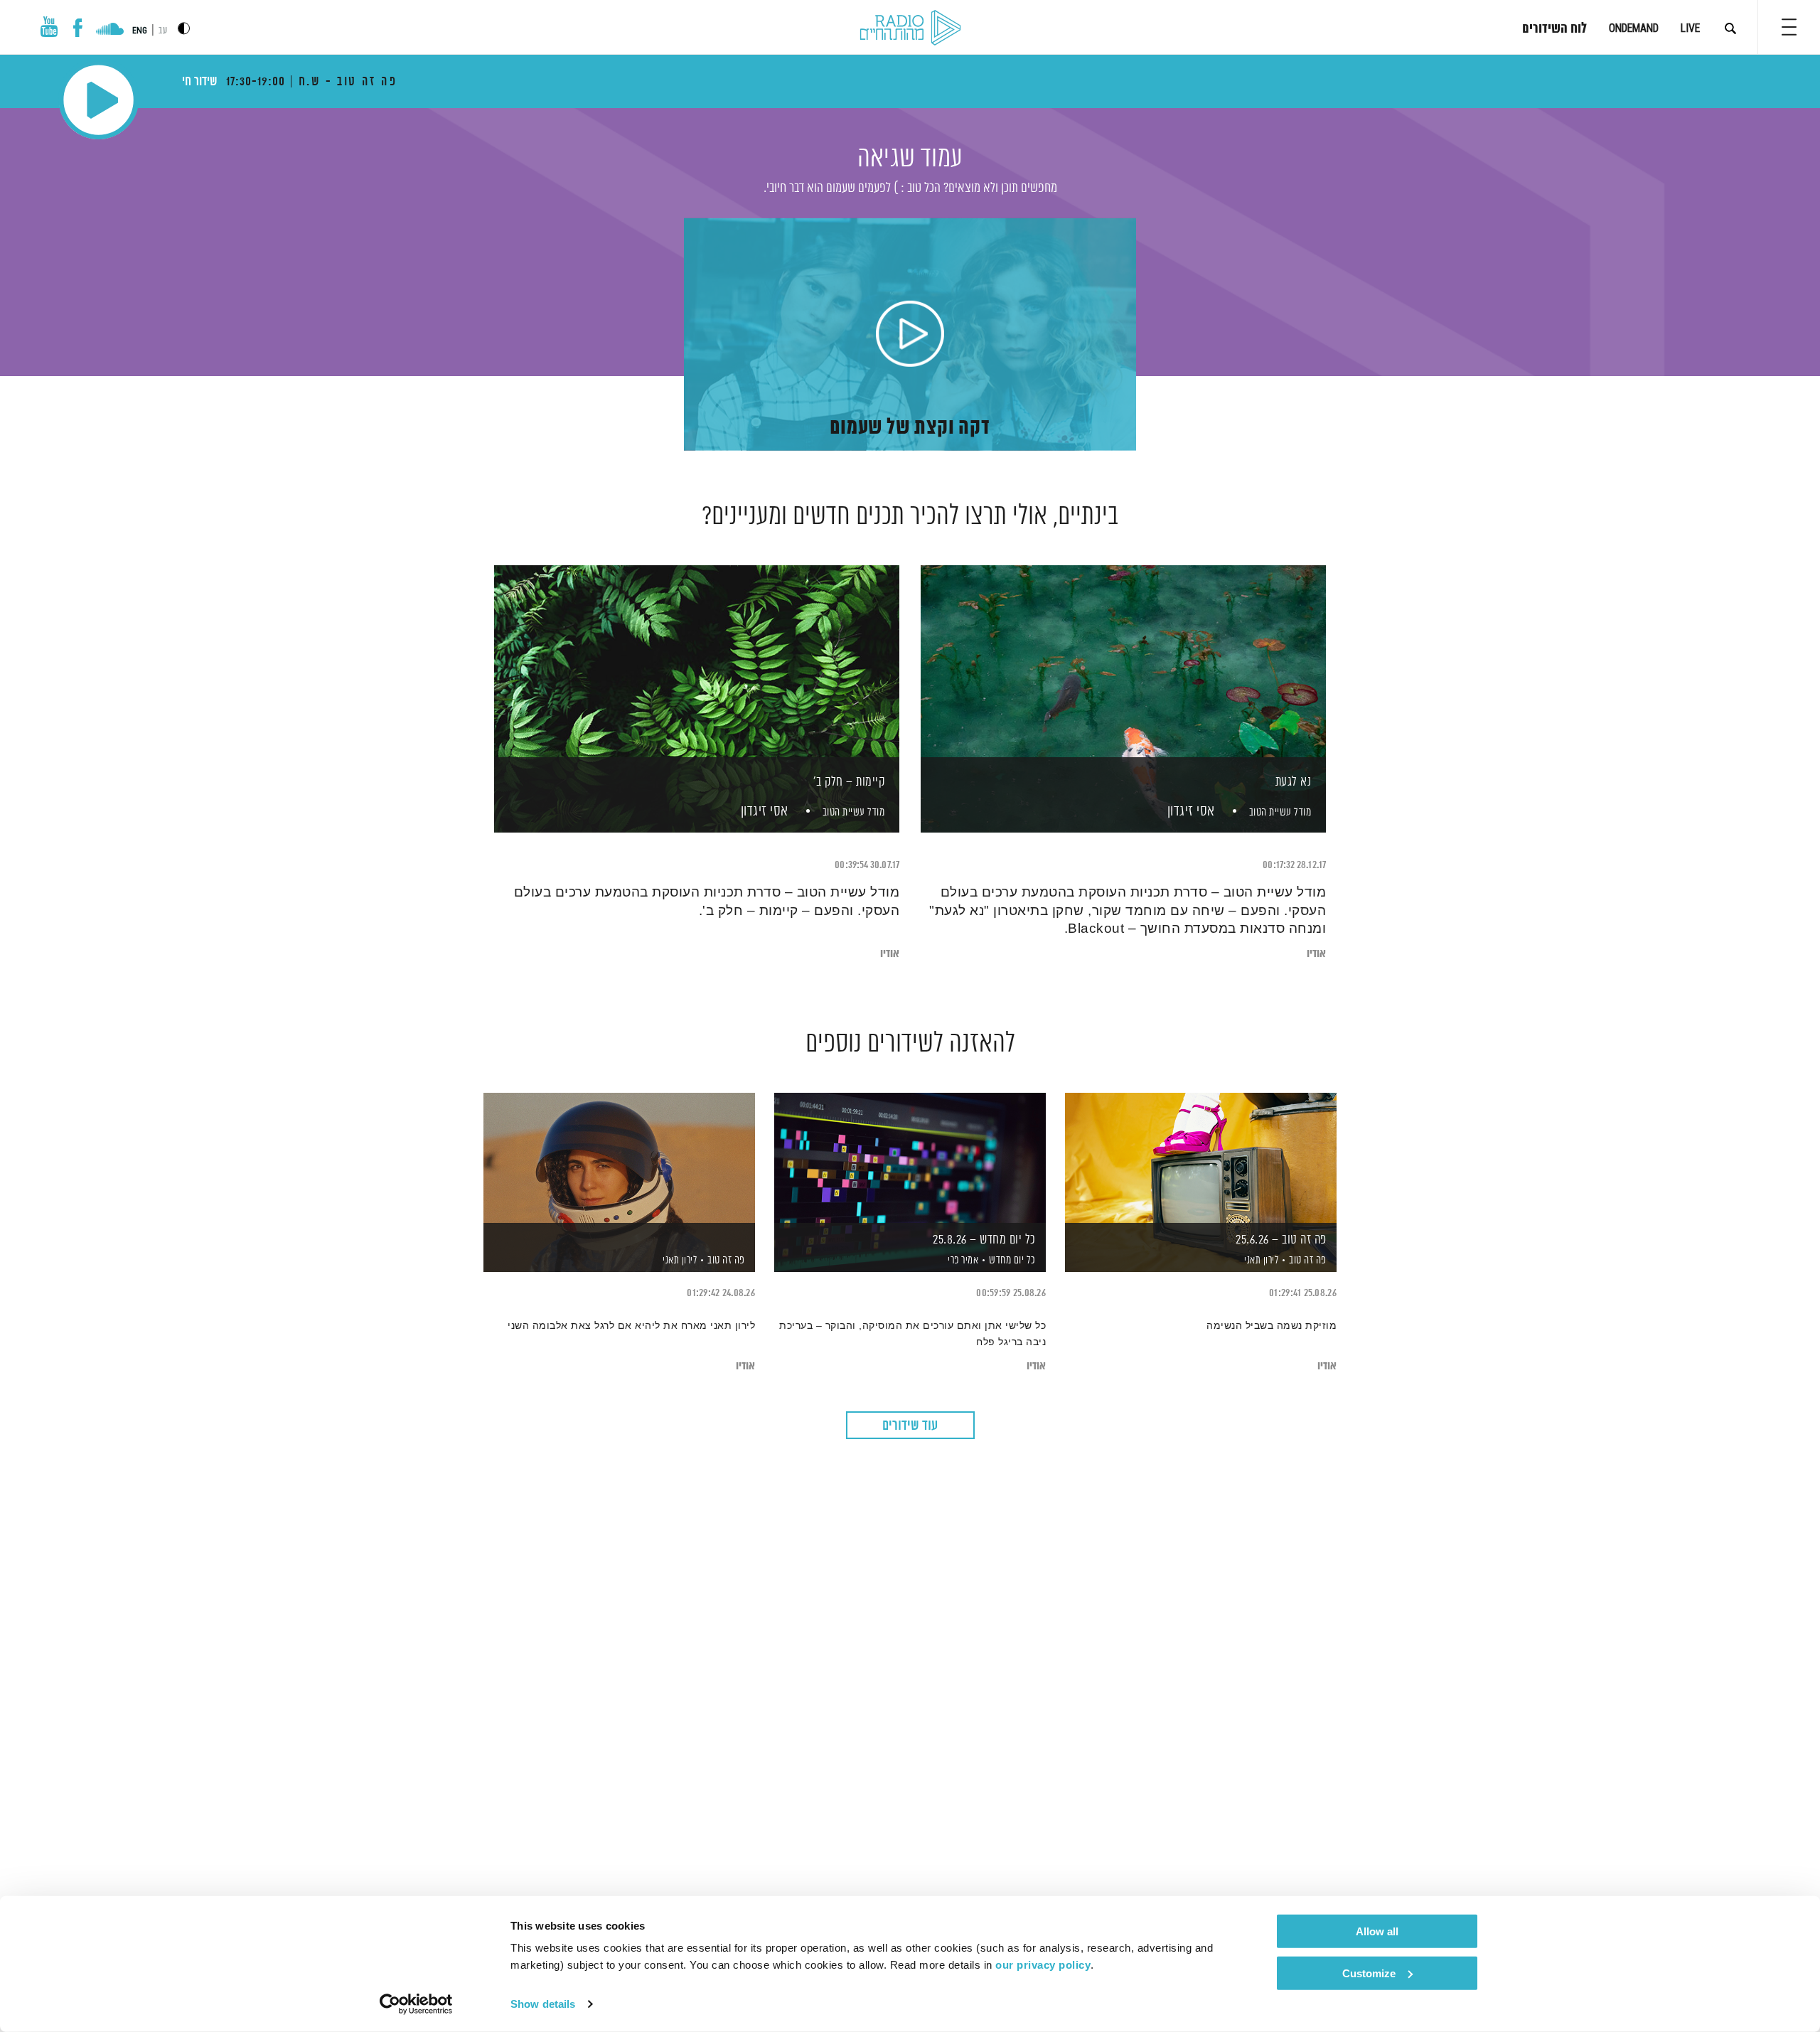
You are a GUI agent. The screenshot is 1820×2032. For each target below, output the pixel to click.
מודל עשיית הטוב (1280, 812)
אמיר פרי (962, 1261)
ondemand (1634, 28)
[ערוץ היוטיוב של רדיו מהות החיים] (49, 27)
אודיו (1316, 954)
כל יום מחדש (1012, 1260)
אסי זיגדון (1189, 812)
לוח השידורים (1554, 29)
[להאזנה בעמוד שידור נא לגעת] (1123, 674)
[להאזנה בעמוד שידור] (619, 1158)
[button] (1789, 27)
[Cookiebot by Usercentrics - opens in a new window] (416, 2004)
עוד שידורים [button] (910, 1426)
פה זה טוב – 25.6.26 (1281, 1240)
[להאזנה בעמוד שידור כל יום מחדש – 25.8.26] (910, 1158)
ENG (140, 31)
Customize (1369, 1973)
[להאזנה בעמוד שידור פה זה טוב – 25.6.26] (1201, 1158)
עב (163, 31)
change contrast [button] (184, 28)
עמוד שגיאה (910, 159)
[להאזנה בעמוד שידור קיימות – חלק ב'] (697, 674)
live (1690, 28)
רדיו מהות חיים (910, 28)
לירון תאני (1260, 1261)
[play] (910, 335)
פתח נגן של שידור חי (98, 100)
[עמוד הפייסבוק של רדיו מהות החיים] (78, 28)
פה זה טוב (1308, 1260)
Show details (543, 2004)
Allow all (1377, 1931)
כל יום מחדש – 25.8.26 (984, 1240)
